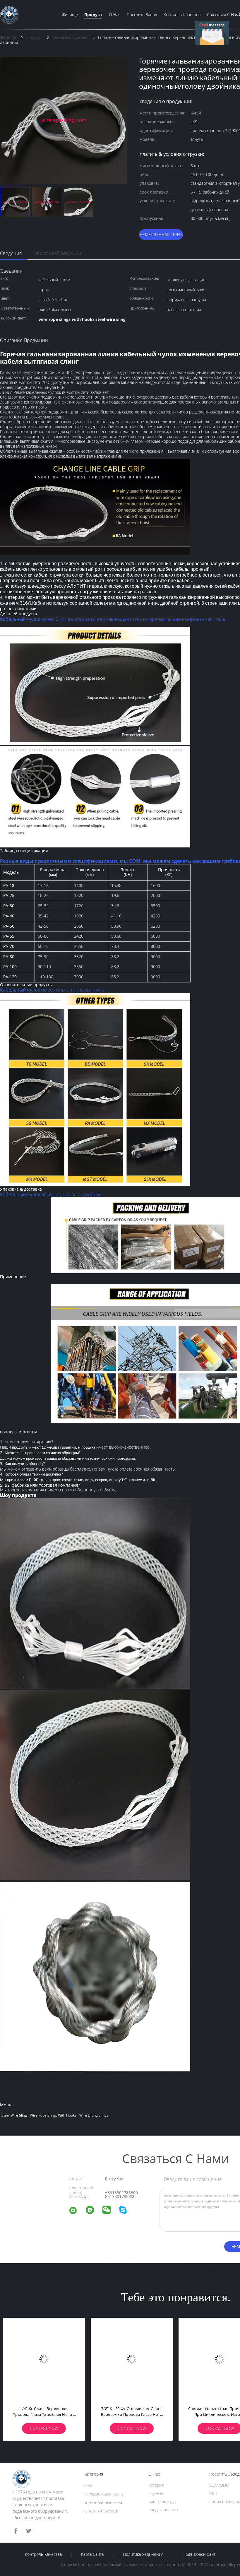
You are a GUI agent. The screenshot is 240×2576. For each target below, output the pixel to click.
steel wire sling (14, 2115)
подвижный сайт (199, 2554)
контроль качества (182, 14)
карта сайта (92, 2554)
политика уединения (143, 2554)
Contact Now (44, 2428)
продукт (93, 14)
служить (156, 2493)
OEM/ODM (219, 2485)
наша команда (162, 2501)
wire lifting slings (94, 2115)
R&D (213, 2493)
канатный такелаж (101, 2511)
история (156, 2485)
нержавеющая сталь (103, 2494)
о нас (115, 14)
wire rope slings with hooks (53, 2115)
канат (89, 2485)
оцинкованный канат (104, 2502)
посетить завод (142, 14)
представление (163, 2510)
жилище (70, 14)
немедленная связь (161, 234)
